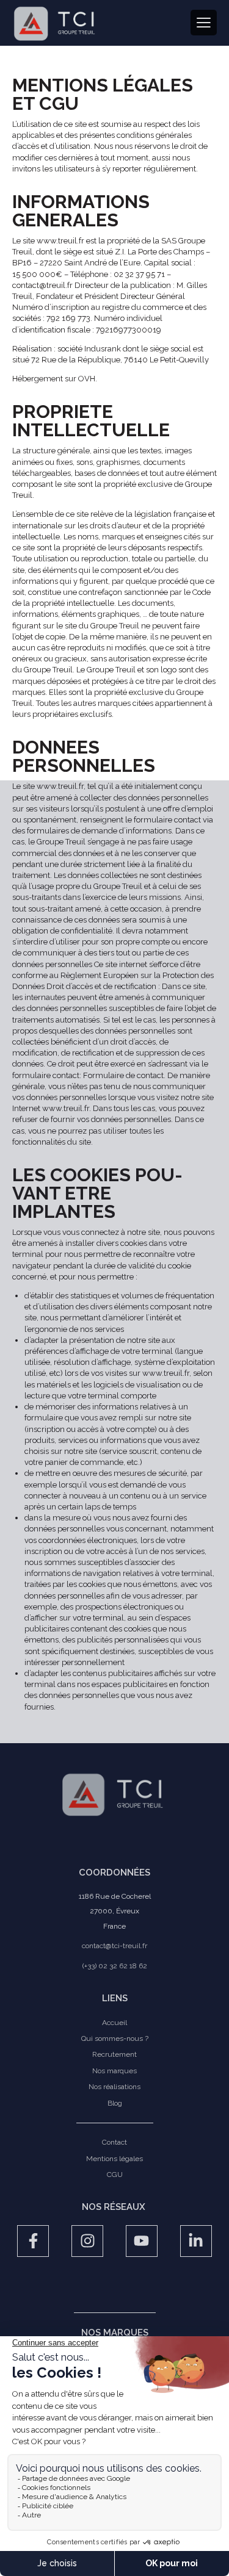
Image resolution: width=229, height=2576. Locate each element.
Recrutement (114, 2054)
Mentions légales (114, 2159)
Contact (114, 2142)
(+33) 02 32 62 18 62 (115, 1966)
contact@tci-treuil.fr (114, 1946)
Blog (115, 2103)
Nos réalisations (114, 2087)
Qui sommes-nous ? (115, 2038)
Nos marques (114, 2071)
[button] (204, 23)
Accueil (114, 2023)
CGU (115, 2175)
